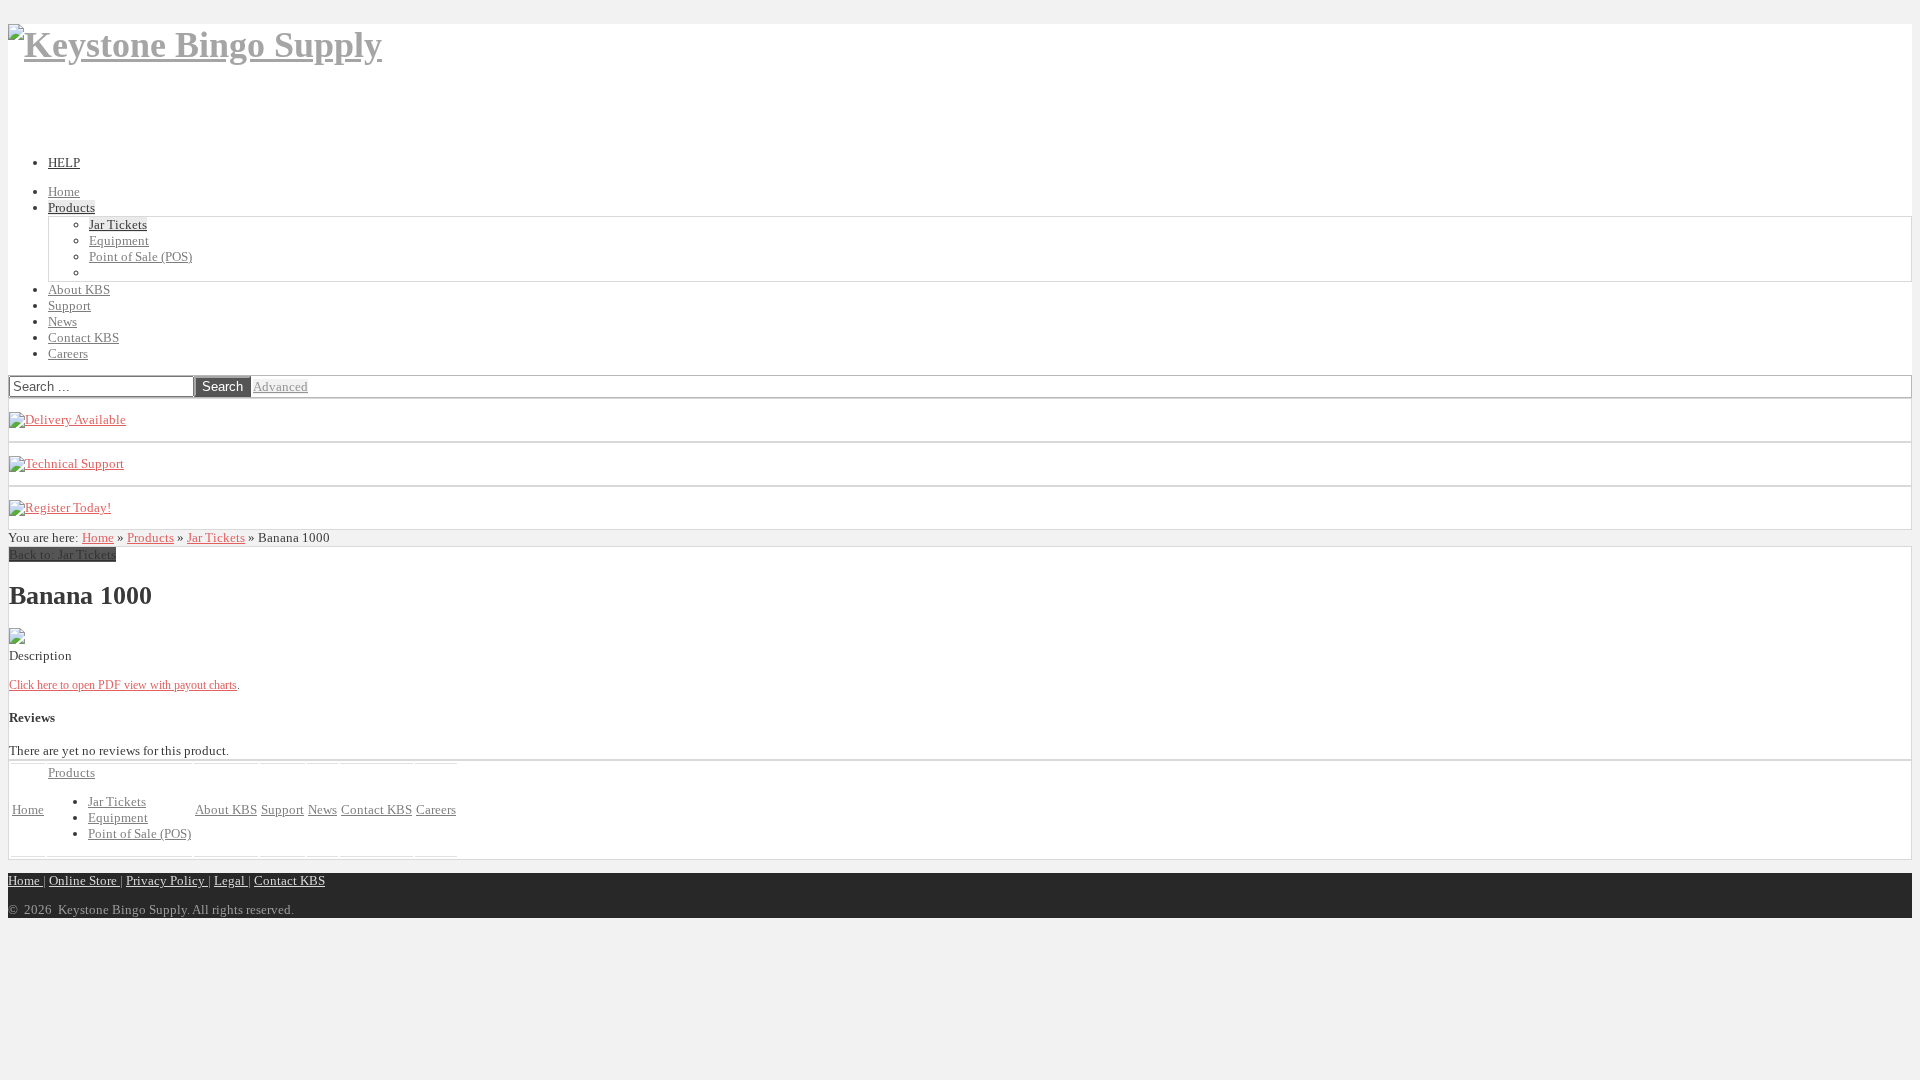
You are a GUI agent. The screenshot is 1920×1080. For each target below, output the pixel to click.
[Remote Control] (60, 507)
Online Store (84, 880)
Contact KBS (289, 880)
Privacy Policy (167, 880)
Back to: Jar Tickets (62, 554)
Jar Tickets (216, 537)
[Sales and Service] (67, 419)
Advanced (280, 386)
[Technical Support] (66, 463)
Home (98, 537)
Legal (231, 880)
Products (150, 537)
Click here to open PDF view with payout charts (123, 685)
